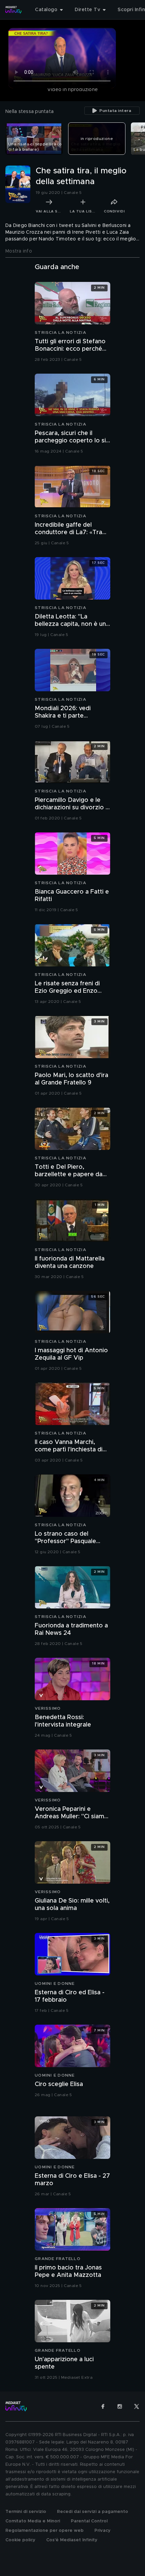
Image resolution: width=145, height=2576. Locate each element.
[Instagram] (120, 2406)
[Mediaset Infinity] (13, 10)
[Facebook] (103, 2406)
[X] (137, 2406)
